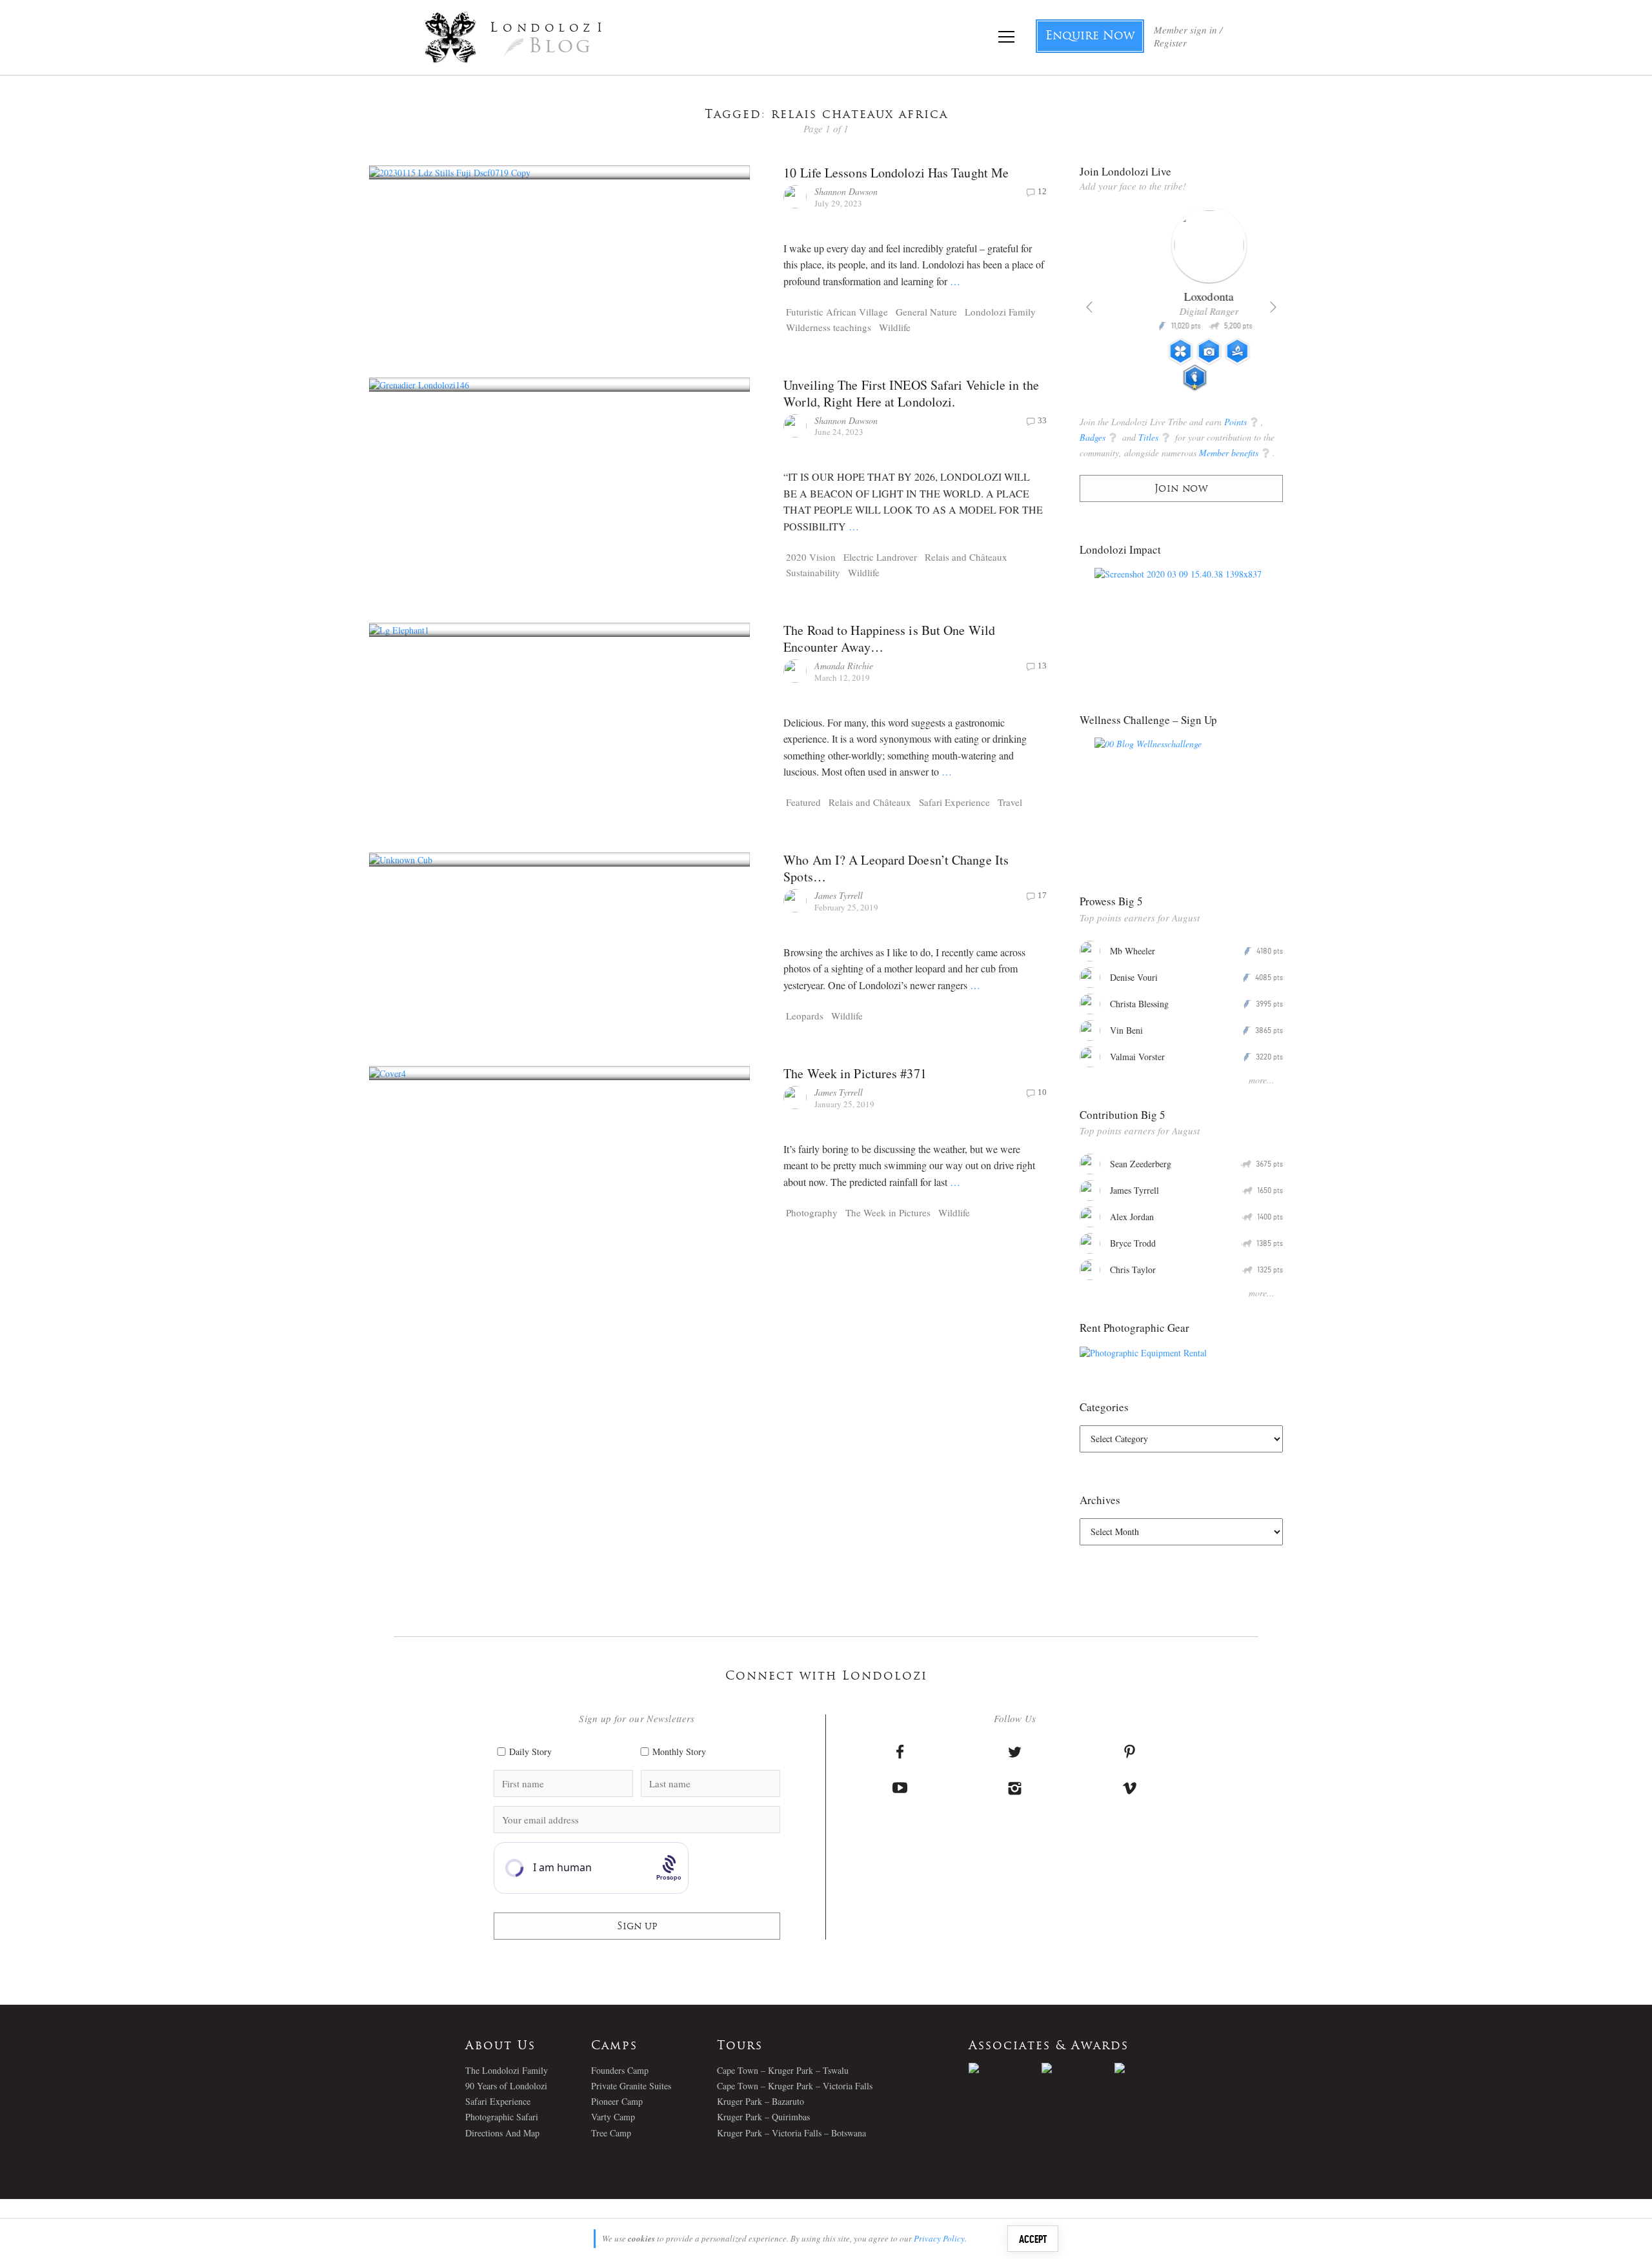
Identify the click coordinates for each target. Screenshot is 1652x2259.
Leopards (805, 1016)
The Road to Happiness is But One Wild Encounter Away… (889, 638)
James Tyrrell (839, 895)
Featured (803, 802)
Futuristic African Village (837, 312)
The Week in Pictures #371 (855, 1073)
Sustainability (813, 572)
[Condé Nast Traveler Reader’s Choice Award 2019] (1005, 2068)
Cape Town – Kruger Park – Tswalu (783, 2070)
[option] (1181, 305)
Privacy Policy (939, 2238)
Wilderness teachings (829, 327)
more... (1262, 1080)
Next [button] (1273, 307)
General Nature (926, 312)
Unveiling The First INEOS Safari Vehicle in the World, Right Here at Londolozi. (911, 393)
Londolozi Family (1000, 312)
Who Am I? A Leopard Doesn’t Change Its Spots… (896, 868)
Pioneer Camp (617, 2101)
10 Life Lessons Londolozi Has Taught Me (896, 173)
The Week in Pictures (888, 1212)
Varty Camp (613, 2117)
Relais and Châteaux (966, 557)
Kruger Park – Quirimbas (763, 2117)
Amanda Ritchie (844, 666)
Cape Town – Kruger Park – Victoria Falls (795, 2086)
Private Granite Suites (631, 2086)
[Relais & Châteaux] (1151, 2068)
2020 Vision (811, 557)
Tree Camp (611, 2133)
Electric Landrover (880, 557)
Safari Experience (954, 802)
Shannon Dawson (846, 191)
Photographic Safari (502, 2117)
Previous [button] (1089, 307)
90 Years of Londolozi (506, 2086)
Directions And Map (502, 2133)
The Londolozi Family (507, 2070)
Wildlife (895, 327)
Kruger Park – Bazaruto (761, 2101)
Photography (812, 1212)
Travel (1010, 802)
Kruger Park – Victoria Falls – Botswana (791, 2133)
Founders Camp (620, 2070)
